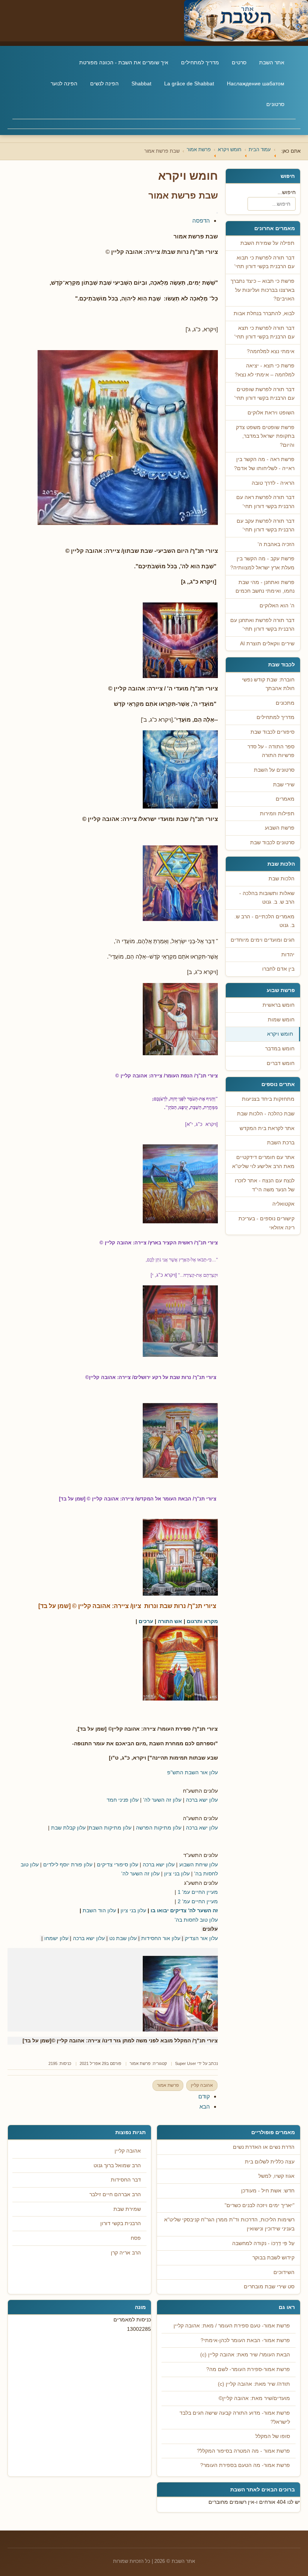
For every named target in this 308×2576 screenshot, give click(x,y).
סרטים (239, 62)
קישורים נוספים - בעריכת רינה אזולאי (266, 1223)
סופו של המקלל (273, 2436)
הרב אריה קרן (126, 2253)
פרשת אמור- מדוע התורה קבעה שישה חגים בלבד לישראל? (235, 2417)
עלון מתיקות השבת (110, 1828)
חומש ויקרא (280, 1034)
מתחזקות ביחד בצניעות (268, 1099)
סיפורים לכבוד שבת (273, 732)
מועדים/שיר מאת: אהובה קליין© (254, 2398)
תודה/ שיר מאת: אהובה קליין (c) (254, 2384)
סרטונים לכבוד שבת (272, 843)
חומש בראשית (279, 1005)
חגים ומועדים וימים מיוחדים (263, 940)
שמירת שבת (127, 2209)
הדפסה (201, 221)
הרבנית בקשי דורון (121, 2223)
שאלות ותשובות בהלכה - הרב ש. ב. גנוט (267, 898)
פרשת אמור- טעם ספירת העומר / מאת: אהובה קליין (232, 2326)
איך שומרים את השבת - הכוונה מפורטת (124, 62)
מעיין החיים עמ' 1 (198, 1892)
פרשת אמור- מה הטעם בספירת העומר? (245, 2465)
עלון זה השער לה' (162, 1800)
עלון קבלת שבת (68, 1828)
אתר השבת (272, 62)
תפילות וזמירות (277, 814)
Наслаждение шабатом (256, 83)
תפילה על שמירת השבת (267, 243)
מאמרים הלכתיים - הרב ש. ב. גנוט (264, 921)
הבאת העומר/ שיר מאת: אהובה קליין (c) (245, 2355)
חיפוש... (287, 192)
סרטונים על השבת (274, 770)
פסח (136, 2238)
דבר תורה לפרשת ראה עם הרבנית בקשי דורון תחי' (265, 502)
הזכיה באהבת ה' (276, 544)
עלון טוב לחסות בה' (196, 1920)
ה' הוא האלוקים (277, 606)
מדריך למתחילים (200, 62)
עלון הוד (107, 1910)
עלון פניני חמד (123, 1800)
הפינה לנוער (64, 83)
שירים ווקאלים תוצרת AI (267, 644)
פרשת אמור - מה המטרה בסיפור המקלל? (243, 2451)
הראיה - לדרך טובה (273, 483)
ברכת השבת (281, 1143)
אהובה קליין (202, 2085)
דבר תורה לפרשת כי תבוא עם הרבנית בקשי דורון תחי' (264, 262)
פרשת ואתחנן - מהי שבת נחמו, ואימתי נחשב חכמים (265, 587)
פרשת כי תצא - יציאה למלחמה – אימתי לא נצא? (265, 370)
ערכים (146, 1621)
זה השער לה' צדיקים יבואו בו (184, 1910)
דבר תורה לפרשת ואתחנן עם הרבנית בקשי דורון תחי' (262, 625)
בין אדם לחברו (278, 969)
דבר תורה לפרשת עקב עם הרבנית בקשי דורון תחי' (266, 526)
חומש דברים (281, 1063)
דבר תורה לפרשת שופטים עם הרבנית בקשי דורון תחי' (264, 394)
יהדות (288, 955)
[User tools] (217, 213)
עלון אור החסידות (161, 1938)
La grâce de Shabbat (189, 83)
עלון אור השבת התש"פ (192, 1772)
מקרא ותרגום (202, 1621)
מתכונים (285, 703)
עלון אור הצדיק (201, 1938)
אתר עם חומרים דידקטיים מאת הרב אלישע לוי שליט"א (263, 1162)
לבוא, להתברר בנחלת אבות (264, 313)
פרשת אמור (140, 2063)
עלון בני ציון (177, 1874)
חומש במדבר (280, 1049)
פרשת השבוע (280, 828)
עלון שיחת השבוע (199, 1864)
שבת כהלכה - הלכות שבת (266, 1114)
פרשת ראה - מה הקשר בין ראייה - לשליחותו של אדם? (264, 464)
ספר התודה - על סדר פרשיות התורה (271, 751)
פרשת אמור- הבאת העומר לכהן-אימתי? (245, 2340)
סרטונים (275, 104)
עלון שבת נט (123, 1938)
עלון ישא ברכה (202, 1800)
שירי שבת (284, 785)
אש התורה (170, 1621)
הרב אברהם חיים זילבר (115, 2194)
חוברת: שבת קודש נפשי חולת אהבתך (268, 684)
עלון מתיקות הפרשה (159, 1828)
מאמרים (285, 799)
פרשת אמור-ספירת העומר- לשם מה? (248, 2369)
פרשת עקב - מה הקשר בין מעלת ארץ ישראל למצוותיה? (262, 563)
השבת (90, 1910)
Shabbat (141, 83)
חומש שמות (281, 1020)
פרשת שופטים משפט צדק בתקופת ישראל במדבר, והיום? (265, 436)
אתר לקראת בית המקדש (267, 1128)
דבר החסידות (126, 2180)
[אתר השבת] (154, 21)
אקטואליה (283, 1204)
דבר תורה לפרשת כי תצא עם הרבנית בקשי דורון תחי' (264, 333)
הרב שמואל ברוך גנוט (117, 2166)
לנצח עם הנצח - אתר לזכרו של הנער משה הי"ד (265, 1185)
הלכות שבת (282, 879)
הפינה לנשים (104, 83)
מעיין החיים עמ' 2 (198, 1901)
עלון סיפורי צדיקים (118, 1864)
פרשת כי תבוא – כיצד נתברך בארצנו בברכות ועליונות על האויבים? (263, 290)
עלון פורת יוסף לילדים (68, 1864)
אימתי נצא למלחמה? (271, 351)
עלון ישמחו (56, 1938)
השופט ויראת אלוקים (271, 413)
